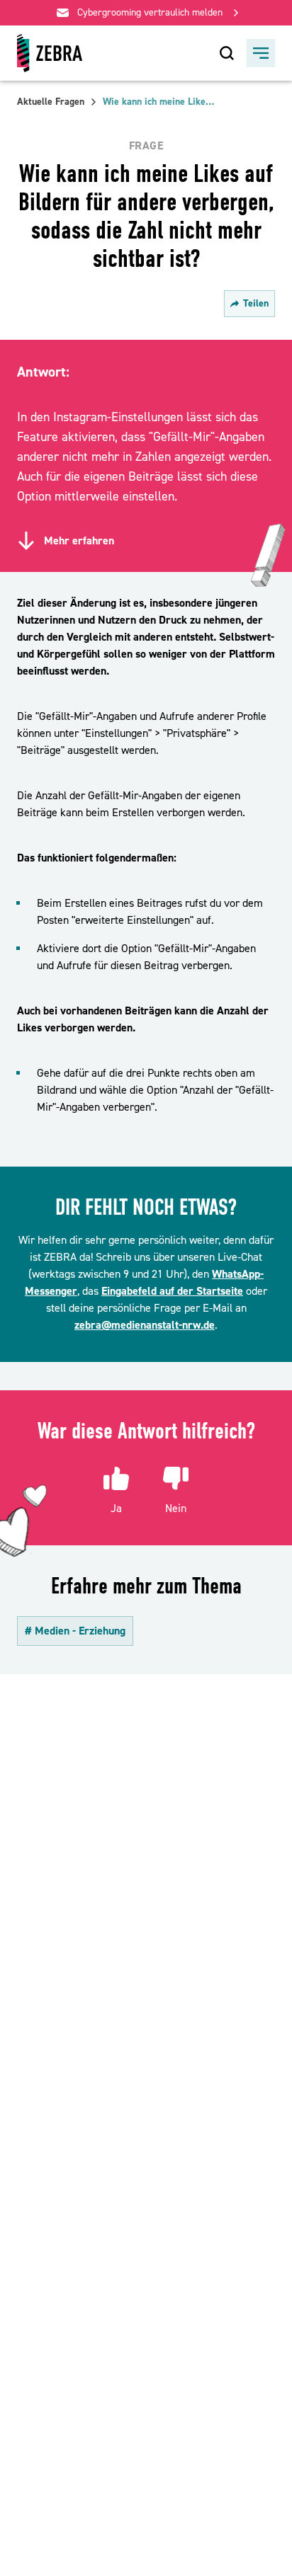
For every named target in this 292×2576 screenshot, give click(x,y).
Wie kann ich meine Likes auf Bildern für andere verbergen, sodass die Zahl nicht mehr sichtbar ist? (159, 102)
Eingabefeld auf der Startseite (172, 1291)
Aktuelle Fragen (51, 102)
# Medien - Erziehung (75, 1631)
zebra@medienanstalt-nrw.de (145, 1325)
